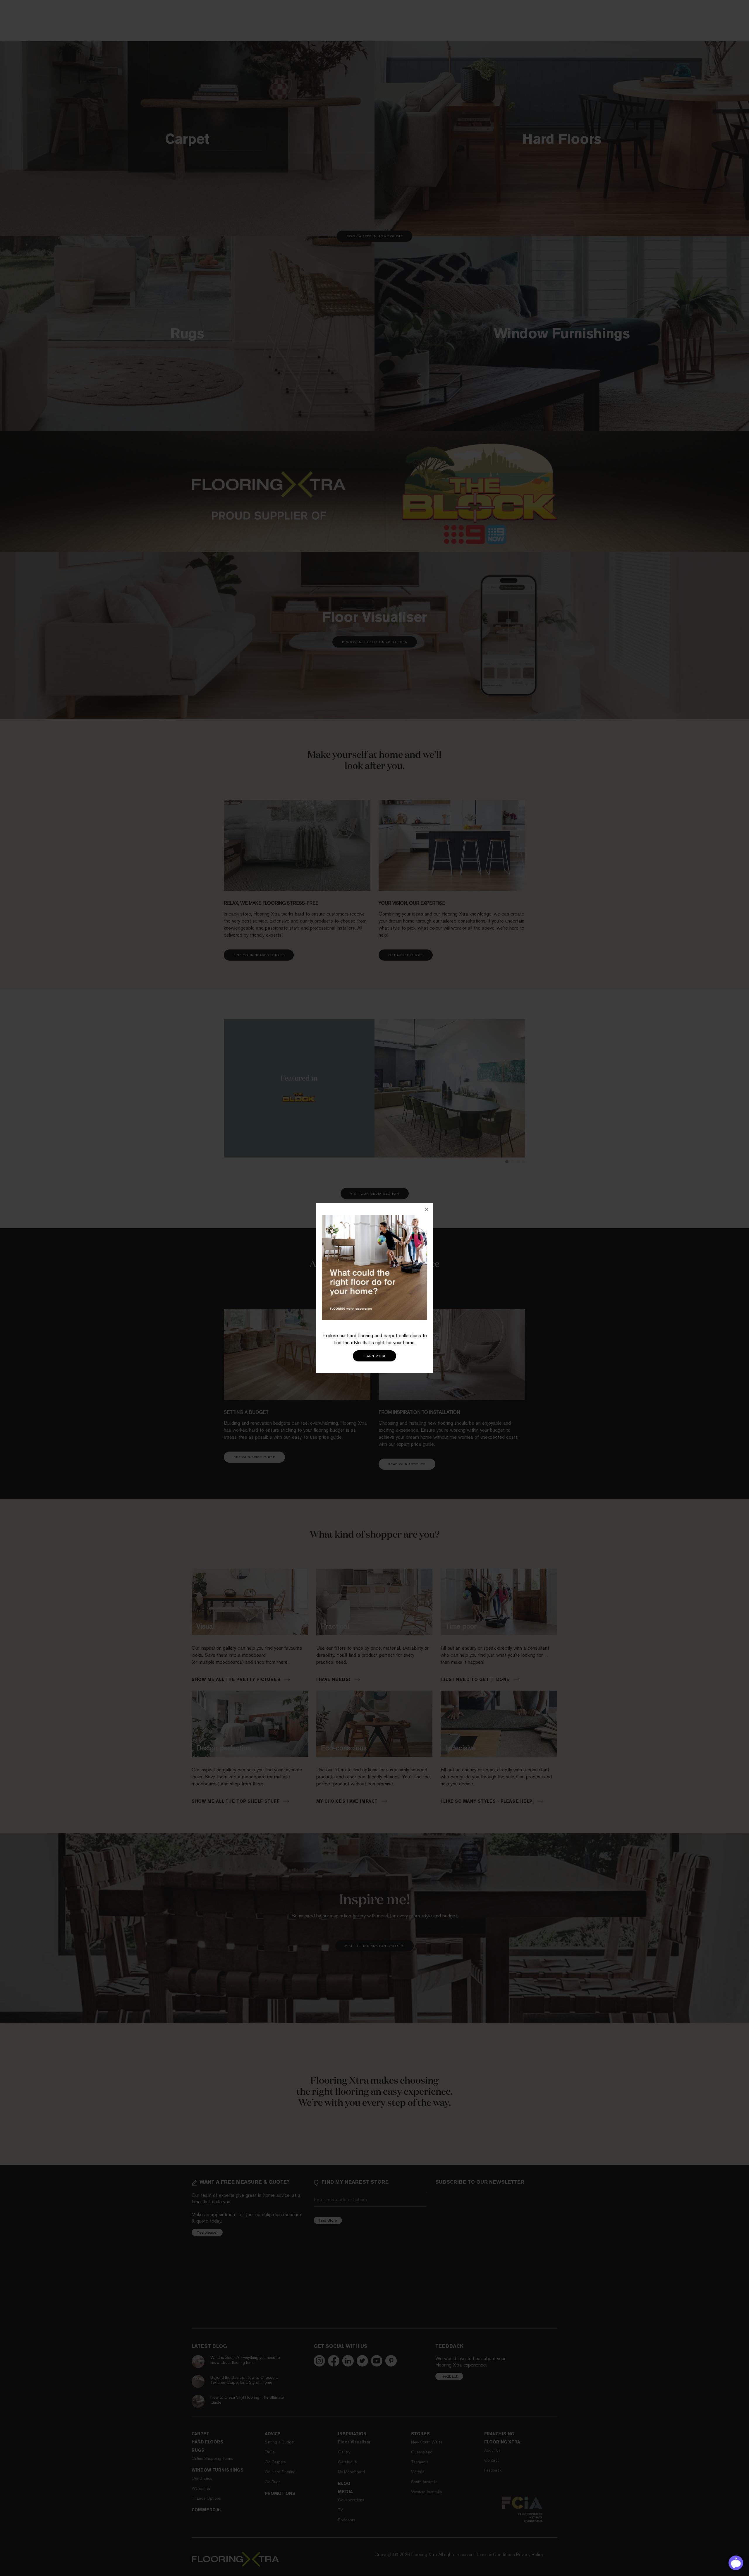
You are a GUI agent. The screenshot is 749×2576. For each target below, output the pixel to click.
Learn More (374, 1356)
